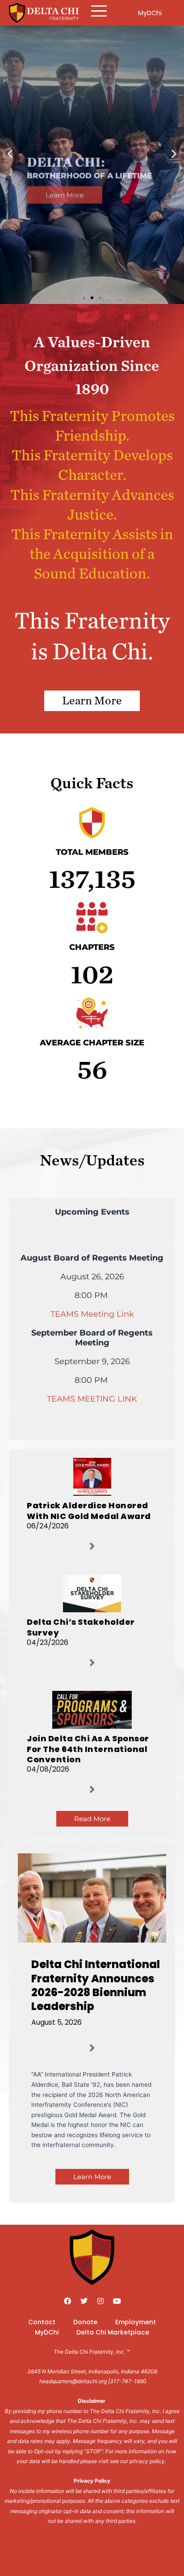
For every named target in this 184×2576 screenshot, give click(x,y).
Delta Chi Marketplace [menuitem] (113, 2332)
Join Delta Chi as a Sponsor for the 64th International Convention (88, 1749)
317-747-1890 (128, 2381)
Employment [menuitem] (136, 2322)
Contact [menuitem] (42, 2322)
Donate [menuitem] (85, 2322)
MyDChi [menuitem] (47, 2332)
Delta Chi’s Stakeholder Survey (81, 1627)
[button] (10, 154)
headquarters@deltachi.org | (75, 2381)
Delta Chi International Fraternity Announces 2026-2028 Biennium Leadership (96, 1985)
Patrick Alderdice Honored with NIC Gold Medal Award (89, 1511)
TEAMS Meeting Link (92, 1314)
